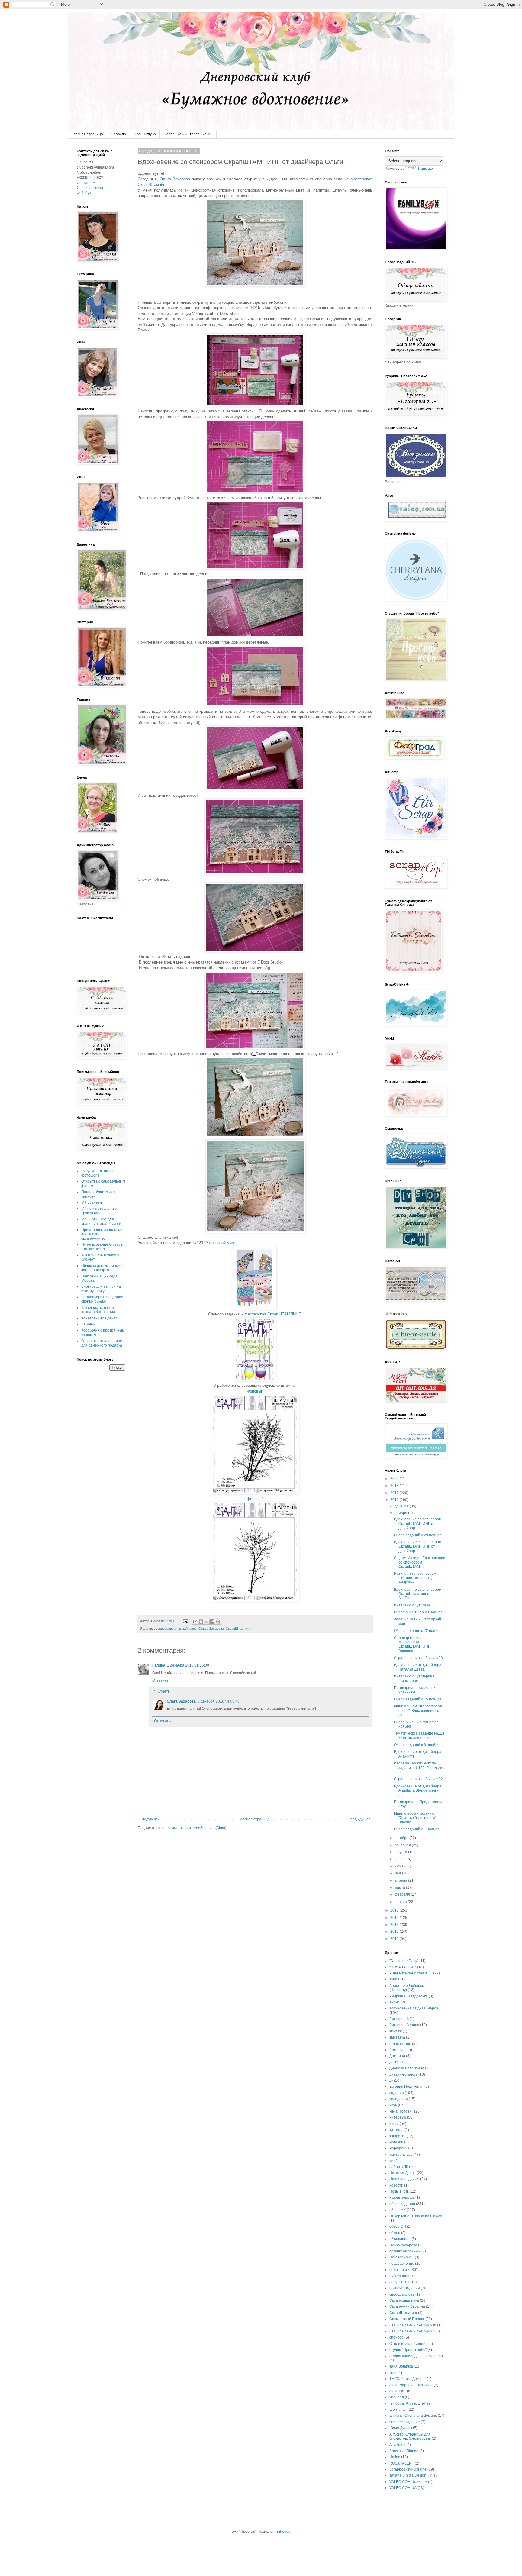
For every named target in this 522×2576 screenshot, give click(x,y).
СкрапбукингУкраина (407, 2306)
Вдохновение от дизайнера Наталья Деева (418, 1667)
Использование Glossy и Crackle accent (102, 1247)
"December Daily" (404, 1961)
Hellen (395, 2457)
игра (393, 2105)
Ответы (164, 1691)
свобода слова (402, 2294)
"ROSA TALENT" (403, 1967)
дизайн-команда (403, 2074)
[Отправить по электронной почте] (195, 1622)
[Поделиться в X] (207, 1622)
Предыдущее (359, 1819)
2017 (395, 1493)
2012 (395, 1932)
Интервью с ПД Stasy (412, 1605)
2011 (395, 1939)
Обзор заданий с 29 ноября (418, 1535)
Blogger (285, 2532)
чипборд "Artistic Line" (408, 2403)
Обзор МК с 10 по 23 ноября (418, 1612)
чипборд (397, 2397)
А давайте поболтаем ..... (411, 1973)
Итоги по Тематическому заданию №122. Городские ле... (419, 1768)
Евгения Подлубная (406, 2087)
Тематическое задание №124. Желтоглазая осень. (420, 1735)
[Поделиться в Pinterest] (218, 1622)
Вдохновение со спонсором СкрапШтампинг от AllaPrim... (418, 1594)
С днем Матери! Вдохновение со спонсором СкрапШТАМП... (420, 1562)
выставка (397, 2037)
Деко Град (398, 2050)
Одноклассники (90, 188)
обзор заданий (402, 2204)
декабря (402, 1506)
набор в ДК (399, 2167)
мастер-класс (401, 2155)
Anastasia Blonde (404, 2451)
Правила (118, 134)
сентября (403, 1845)
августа (401, 1852)
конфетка (398, 2136)
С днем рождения (405, 2288)
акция (394, 1979)
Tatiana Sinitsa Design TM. (411, 2475)
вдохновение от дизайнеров (175, 1629)
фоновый (255, 1499)
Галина (159, 1665)
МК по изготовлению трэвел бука (99, 1211)
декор (394, 2062)
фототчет (398, 2391)
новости (396, 2185)
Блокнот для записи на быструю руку (101, 1289)
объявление (400, 2239)
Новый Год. (399, 2191)
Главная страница (87, 134)
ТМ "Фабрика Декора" (408, 2379)
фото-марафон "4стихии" (411, 2385)
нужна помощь (402, 2197)
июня (400, 1866)
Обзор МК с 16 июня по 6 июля (416, 2216)
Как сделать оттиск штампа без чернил (98, 1310)
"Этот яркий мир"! (220, 1243)
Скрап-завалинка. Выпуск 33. (419, 1658)
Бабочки (88, 1324)
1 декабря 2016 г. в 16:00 (188, 1665)
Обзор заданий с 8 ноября (417, 1745)
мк (391, 2161)
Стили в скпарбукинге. (408, 2344)
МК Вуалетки (92, 1202)
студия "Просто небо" (408, 2350)
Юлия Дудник (401, 2428)
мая (398, 1873)
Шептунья (398, 2410)
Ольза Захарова (211, 1629)
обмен (395, 2233)
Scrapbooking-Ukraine (408, 2469)
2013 (395, 1925)
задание (397, 2093)
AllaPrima (397, 2445)
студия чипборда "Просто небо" (417, 2356)
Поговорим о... (402, 2257)
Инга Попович (401, 2111)
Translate (425, 169)
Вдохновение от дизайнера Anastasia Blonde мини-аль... (418, 1791)
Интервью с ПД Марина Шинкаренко (414, 1678)
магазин (396, 2142)
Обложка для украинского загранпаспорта (103, 1268)
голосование (400, 2044)
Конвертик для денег (99, 1318)
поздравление (402, 2264)
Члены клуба (145, 134)
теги (393, 2373)
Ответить (160, 1680)
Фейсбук (84, 193)
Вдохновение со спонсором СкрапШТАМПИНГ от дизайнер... (418, 1524)
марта (400, 1887)
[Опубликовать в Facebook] (212, 1622)
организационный (405, 2251)
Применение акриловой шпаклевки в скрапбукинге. (102, 1234)
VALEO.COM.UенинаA (408, 2482)
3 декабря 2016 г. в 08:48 (219, 1701)
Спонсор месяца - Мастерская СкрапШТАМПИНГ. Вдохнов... (412, 1644)
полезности (400, 2270)
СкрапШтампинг (238, 1629)
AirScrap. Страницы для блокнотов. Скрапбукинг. (410, 2436)
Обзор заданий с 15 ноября (418, 1699)
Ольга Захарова (174, 179)
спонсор (396, 2337)
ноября (401, 1513)
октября (402, 1838)
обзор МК (398, 2210)
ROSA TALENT (402, 2463)
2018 (395, 1486)
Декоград (397, 2056)
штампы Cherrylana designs (413, 2416)
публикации (399, 2276)
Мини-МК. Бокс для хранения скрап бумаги (101, 1221)
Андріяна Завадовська (409, 1996)
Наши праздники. (404, 2179)
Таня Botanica (401, 2366)
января (401, 1902)
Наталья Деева (403, 2173)
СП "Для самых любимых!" (412, 2331)
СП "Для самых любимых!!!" (413, 2325)
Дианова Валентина (407, 2068)
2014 (395, 1918)
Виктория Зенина (404, 2025)
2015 (395, 1910)
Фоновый (255, 1391)
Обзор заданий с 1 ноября (417, 1829)
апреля (401, 1880)
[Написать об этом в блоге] (201, 1622)
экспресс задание (405, 2422)
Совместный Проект (407, 2319)
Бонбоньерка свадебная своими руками (102, 1299)
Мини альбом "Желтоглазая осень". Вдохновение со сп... (418, 1711)
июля (400, 1859)
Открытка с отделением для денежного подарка (102, 1343)
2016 (395, 1500)
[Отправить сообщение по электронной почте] (185, 1621)
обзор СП (398, 2226)
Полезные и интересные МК (188, 134)
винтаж (396, 2031)
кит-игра (396, 2130)
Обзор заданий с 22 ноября (418, 1631)
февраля (403, 1894)
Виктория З (399, 2019)
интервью (398, 2117)
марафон (397, 2148)
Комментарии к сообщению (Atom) (197, 1828)
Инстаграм (86, 183)
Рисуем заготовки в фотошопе (98, 1173)
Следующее (150, 1819)
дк (391, 2080)
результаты (399, 2282)
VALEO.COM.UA (403, 2488)
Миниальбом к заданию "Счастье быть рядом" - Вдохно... (416, 1818)
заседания (399, 2099)
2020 (395, 1479)
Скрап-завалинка (404, 2300)
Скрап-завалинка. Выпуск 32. (419, 1779)
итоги (394, 2124)
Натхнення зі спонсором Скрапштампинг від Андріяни (415, 1578)
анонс (395, 2002)
